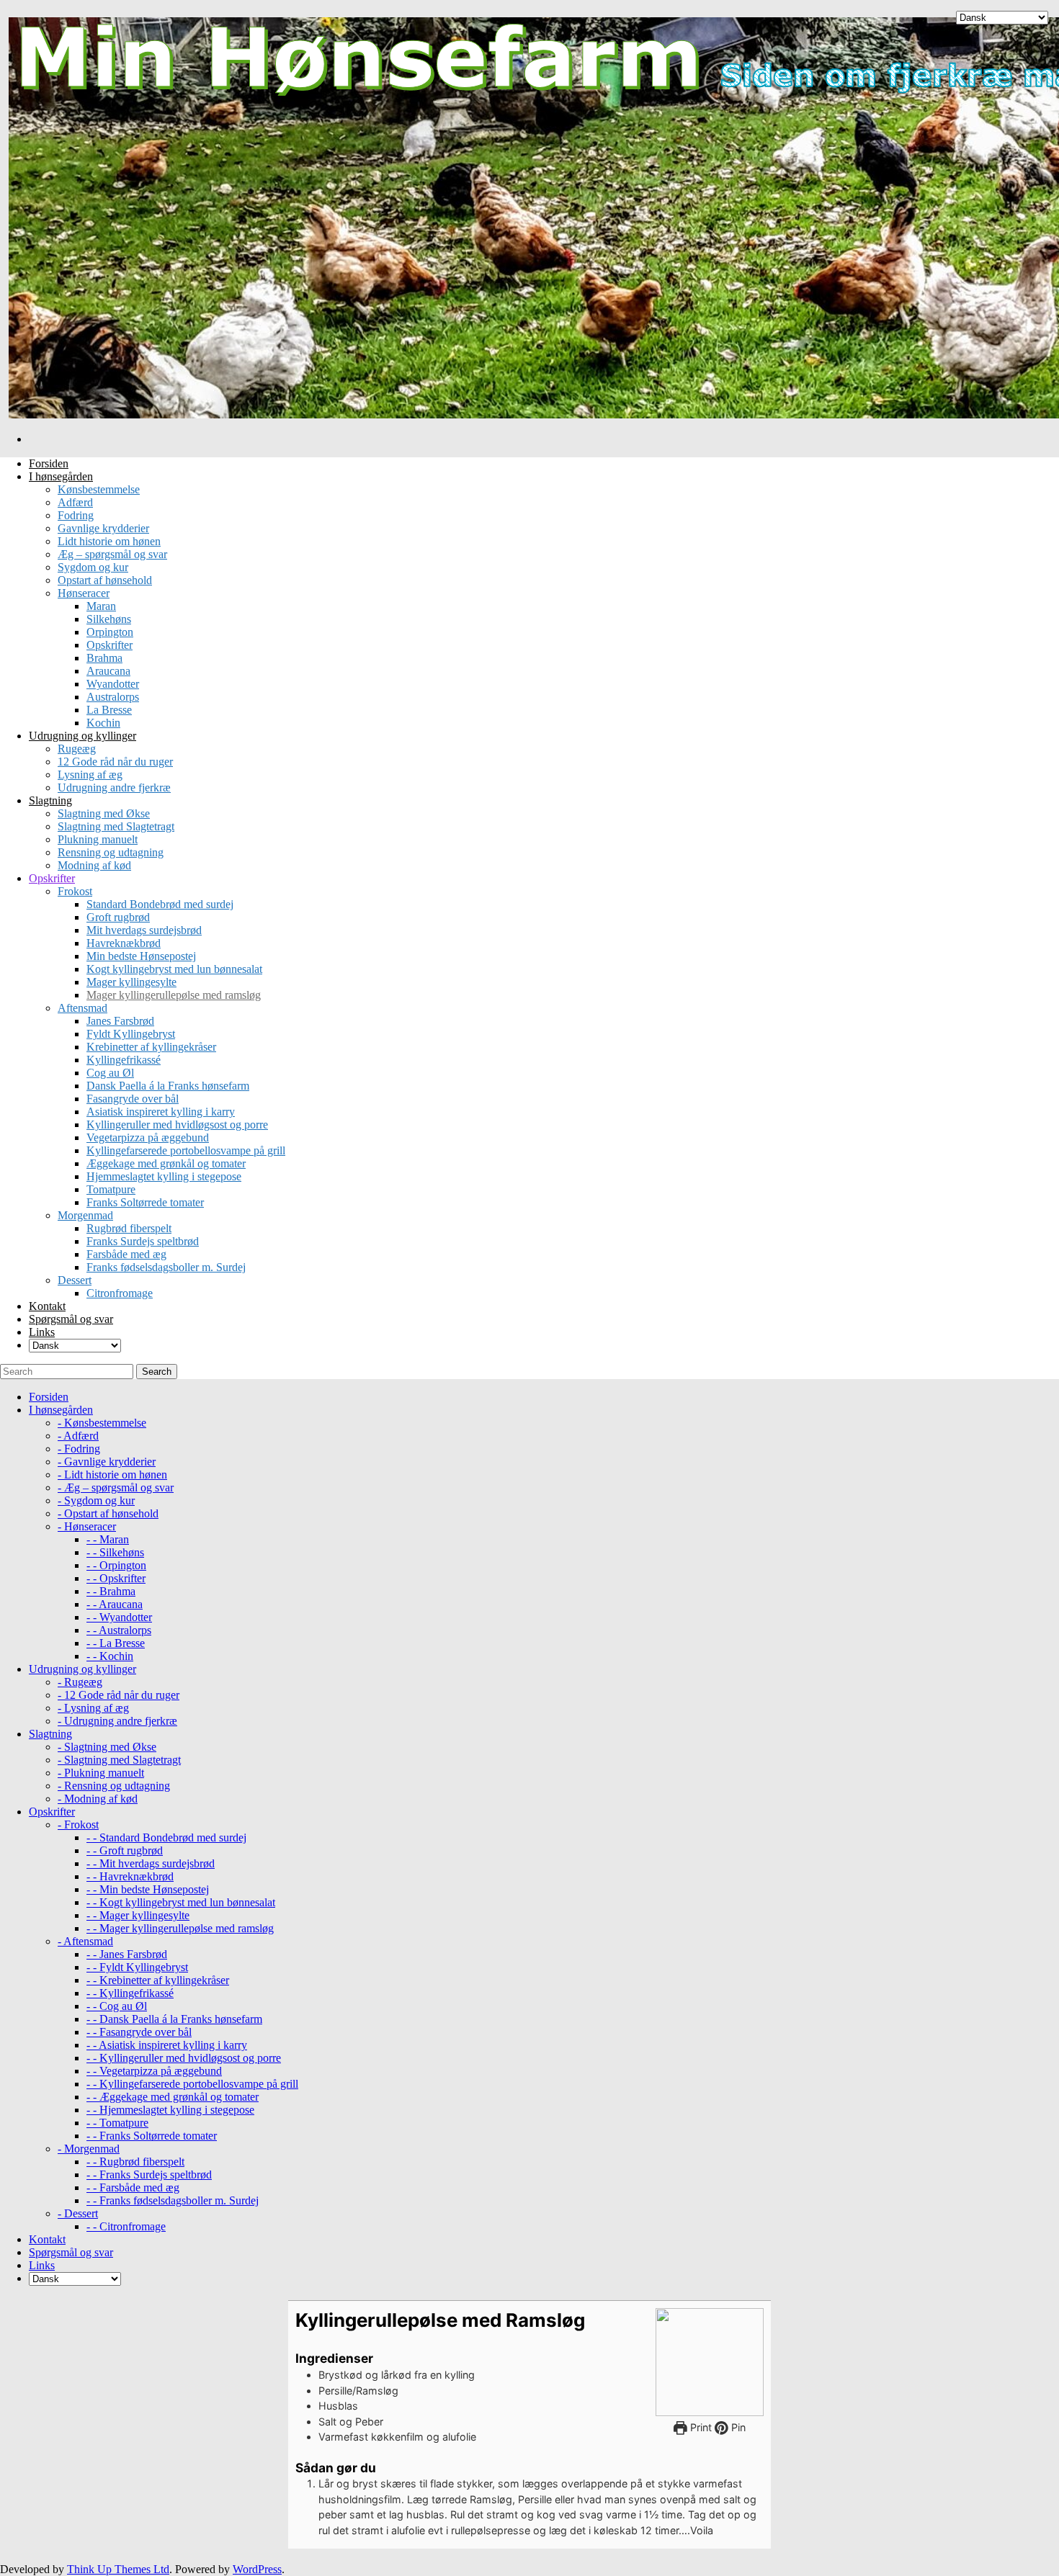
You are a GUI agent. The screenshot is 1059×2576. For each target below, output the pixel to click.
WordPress (257, 2569)
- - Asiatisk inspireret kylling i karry (167, 2045)
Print (700, 2427)
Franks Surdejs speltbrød (143, 1241)
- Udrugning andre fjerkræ (117, 1721)
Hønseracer (84, 593)
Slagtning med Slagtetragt (116, 826)
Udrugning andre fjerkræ (114, 787)
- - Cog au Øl (117, 2006)
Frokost (75, 891)
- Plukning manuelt (101, 1773)
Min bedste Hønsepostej (141, 956)
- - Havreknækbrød (130, 1876)
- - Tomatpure (117, 2123)
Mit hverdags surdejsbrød (144, 930)
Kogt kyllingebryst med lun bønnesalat (174, 969)
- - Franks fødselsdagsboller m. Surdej (173, 2200)
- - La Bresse (116, 1643)
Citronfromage (120, 1293)
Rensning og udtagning (111, 852)
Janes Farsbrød (120, 1021)
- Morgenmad (89, 2149)
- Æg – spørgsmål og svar (116, 1487)
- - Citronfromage (126, 2226)
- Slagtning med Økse (107, 1747)
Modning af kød (94, 865)
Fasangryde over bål (133, 1099)
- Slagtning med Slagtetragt (119, 1760)
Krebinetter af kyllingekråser (151, 1047)
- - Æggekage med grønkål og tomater (173, 2097)
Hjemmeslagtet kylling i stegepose (164, 1176)
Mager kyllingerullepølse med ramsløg (174, 995)
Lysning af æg (90, 775)
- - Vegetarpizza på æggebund (154, 2071)
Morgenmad (85, 1215)
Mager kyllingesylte (131, 982)
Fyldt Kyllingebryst (131, 1034)
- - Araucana (115, 1604)
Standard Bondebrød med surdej (160, 904)
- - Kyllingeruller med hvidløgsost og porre (184, 2058)
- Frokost (78, 1825)
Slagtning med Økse (104, 813)
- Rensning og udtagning (114, 1786)
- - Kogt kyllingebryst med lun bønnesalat (181, 1902)
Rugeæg (77, 749)
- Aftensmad (85, 1941)
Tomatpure (111, 1189)
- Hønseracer (87, 1526)
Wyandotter (113, 684)
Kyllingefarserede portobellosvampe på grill (186, 1150)
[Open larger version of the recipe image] (710, 2362)
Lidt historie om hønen (109, 541)
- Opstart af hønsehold (108, 1513)
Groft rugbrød (118, 917)
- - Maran (108, 1539)
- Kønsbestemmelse (102, 1423)
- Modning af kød (98, 1799)
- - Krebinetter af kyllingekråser (158, 1980)
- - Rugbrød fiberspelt (135, 2162)
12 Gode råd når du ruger (115, 762)
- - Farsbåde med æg (133, 2187)
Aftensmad (82, 1008)
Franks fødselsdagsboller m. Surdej (166, 1267)
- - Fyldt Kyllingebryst (137, 1967)
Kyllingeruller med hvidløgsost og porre (177, 1125)
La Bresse (109, 710)
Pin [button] (737, 2427)
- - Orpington (116, 1565)
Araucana (108, 671)
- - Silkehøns (115, 1552)
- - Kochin (110, 1656)
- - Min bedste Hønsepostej (148, 1889)
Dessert (75, 1280)
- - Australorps (119, 1630)
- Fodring (79, 1449)
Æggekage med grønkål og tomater (166, 1163)
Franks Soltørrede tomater (145, 1202)
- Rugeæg (80, 1682)
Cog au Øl (110, 1073)
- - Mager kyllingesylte (138, 1915)
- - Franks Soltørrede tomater (152, 2136)
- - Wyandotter (119, 1617)
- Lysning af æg (93, 1708)
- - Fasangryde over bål (139, 2032)
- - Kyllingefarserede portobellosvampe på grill (192, 2084)
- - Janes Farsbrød (127, 1954)
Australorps (113, 697)
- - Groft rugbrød (125, 1850)
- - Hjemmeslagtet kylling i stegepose (170, 2110)
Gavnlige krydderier (103, 528)
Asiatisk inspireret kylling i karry (161, 1112)
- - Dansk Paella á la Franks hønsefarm (174, 2019)
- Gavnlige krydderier (107, 1462)
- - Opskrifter (116, 1578)
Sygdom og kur (93, 567)
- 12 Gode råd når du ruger (119, 1695)
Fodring (76, 515)
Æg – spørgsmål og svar (112, 554)
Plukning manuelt (98, 839)
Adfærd (75, 502)
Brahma (104, 658)
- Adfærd (78, 1436)
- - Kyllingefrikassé (130, 1993)
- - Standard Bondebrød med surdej (166, 1837)
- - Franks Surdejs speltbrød (149, 2175)
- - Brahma (111, 1591)
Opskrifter (110, 645)
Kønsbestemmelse (99, 489)
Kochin (103, 723)
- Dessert (78, 2213)
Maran (101, 606)
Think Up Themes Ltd (118, 2569)
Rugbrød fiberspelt (129, 1228)
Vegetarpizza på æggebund (148, 1137)
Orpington (110, 632)
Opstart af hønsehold (105, 580)
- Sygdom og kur (96, 1500)
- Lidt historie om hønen (112, 1475)
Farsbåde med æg (126, 1254)
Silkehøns (109, 619)
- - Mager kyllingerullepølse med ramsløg (180, 1928)
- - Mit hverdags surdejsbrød (151, 1863)
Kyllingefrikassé (124, 1060)
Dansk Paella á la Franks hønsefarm (168, 1086)
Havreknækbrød (124, 943)
